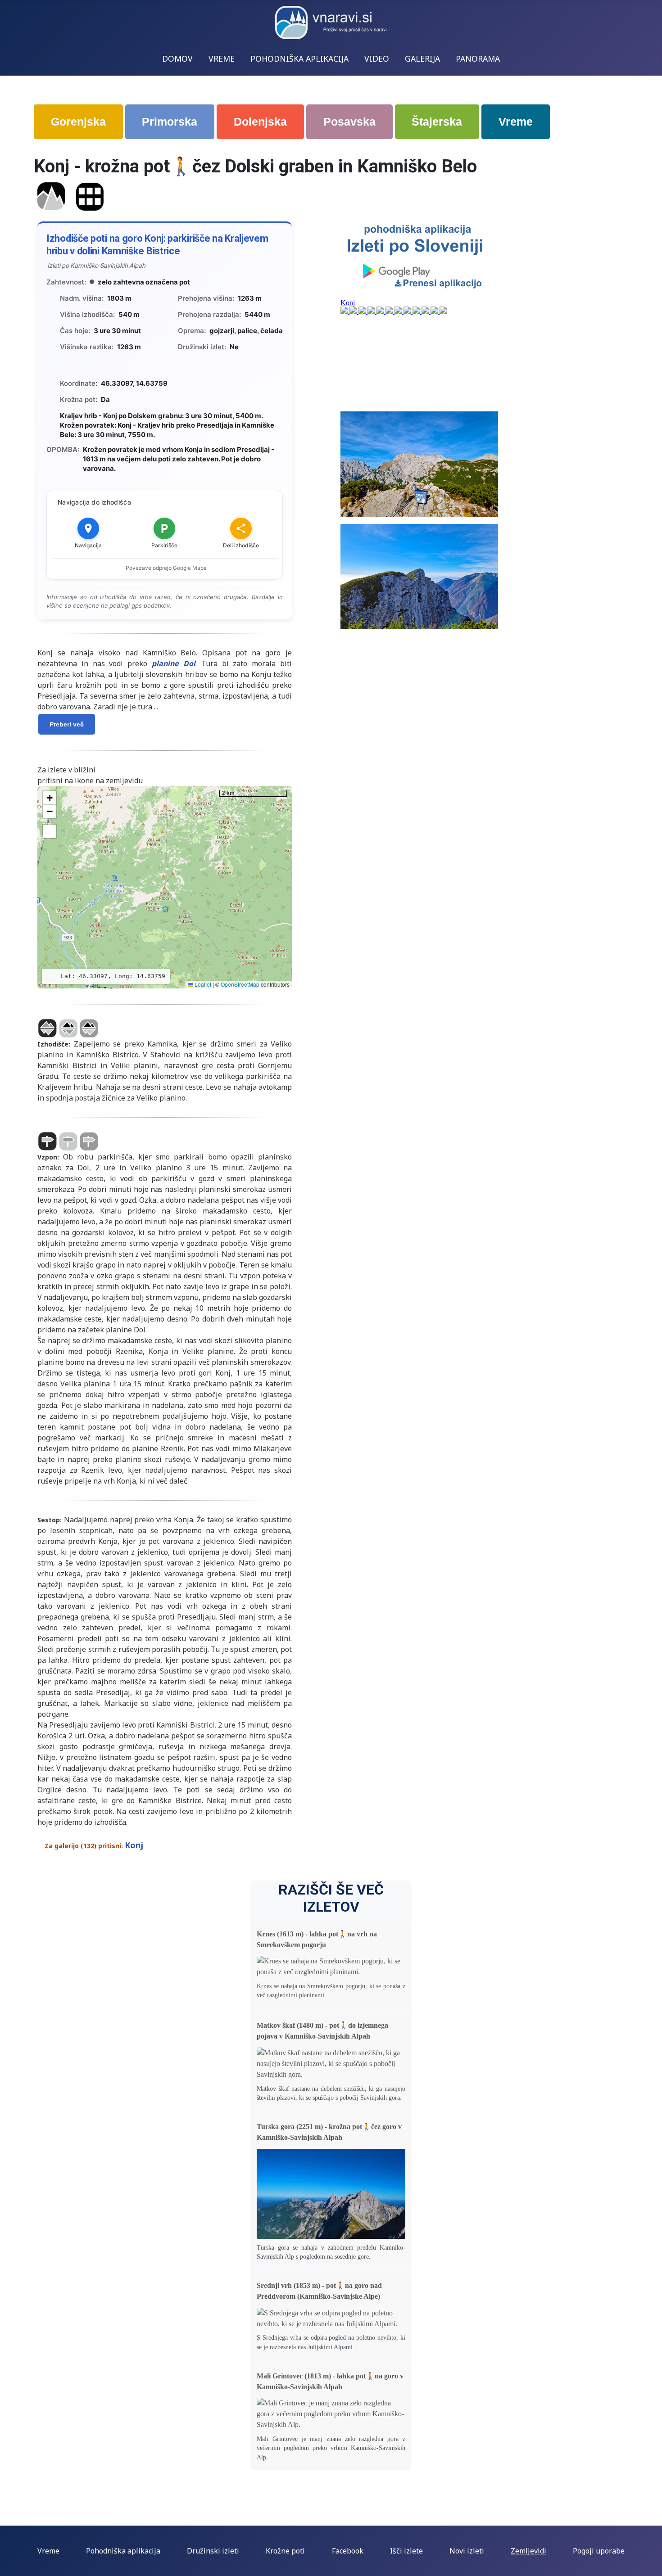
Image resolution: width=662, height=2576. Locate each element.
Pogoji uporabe (599, 2551)
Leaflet (202, 984)
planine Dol (174, 663)
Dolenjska (260, 122)
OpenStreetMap (240, 984)
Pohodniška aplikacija (123, 2551)
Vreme (516, 122)
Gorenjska (78, 122)
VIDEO (377, 59)
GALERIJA (422, 59)
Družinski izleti (213, 2551)
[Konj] (51, 196)
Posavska (349, 122)
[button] (50, 798)
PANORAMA (478, 59)
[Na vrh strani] (651, 2565)
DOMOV (177, 59)
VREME (222, 59)
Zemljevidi (528, 2551)
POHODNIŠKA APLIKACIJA (299, 59)
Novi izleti (467, 2551)
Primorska (170, 122)
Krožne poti (285, 2551)
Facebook (348, 2551)
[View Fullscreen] (50, 831)
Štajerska (437, 122)
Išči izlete (406, 2551)
